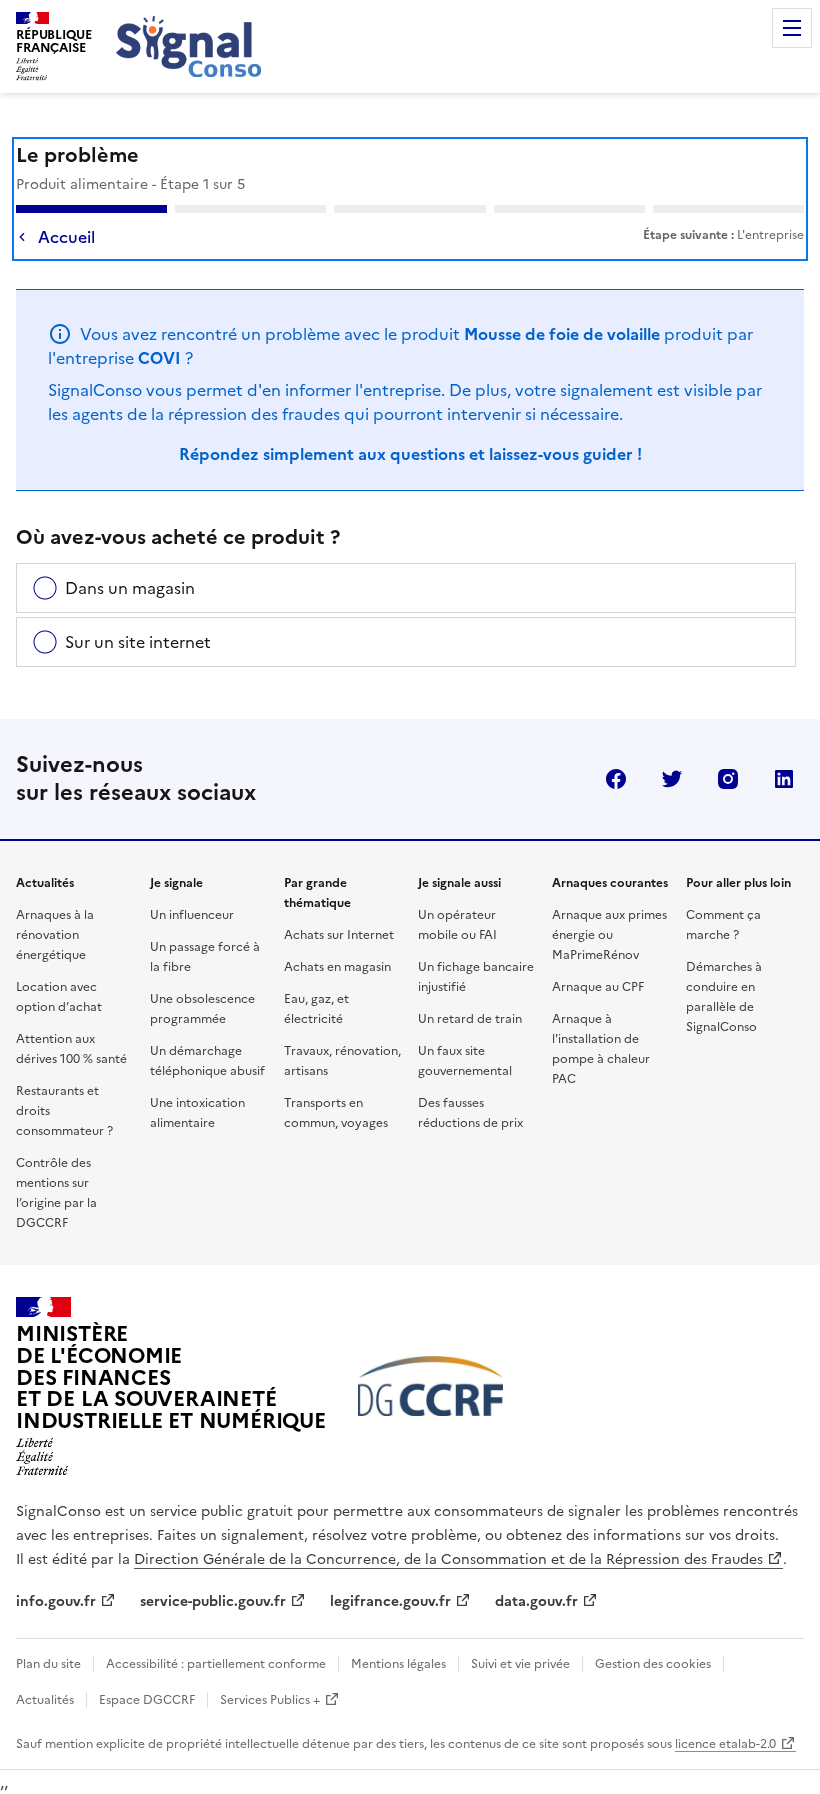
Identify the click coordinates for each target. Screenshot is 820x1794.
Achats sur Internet (339, 935)
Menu (792, 28)
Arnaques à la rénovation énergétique (55, 935)
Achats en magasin (337, 967)
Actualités (45, 1700)
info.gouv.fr (56, 1601)
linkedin (784, 779)
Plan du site (48, 1664)
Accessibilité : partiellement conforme (216, 1664)
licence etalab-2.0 (725, 1744)
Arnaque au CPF (598, 987)
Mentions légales (398, 1664)
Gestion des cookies (653, 1664)
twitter (672, 779)
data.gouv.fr (536, 1601)
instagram (728, 779)
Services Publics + (270, 1700)
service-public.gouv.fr (213, 1601)
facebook (616, 779)
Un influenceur (192, 915)
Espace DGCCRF (147, 1700)
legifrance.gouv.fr (390, 1601)
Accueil (66, 237)
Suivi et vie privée (520, 1664)
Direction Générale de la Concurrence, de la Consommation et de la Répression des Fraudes (448, 1559)
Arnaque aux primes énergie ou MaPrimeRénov (609, 935)
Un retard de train (470, 1019)
